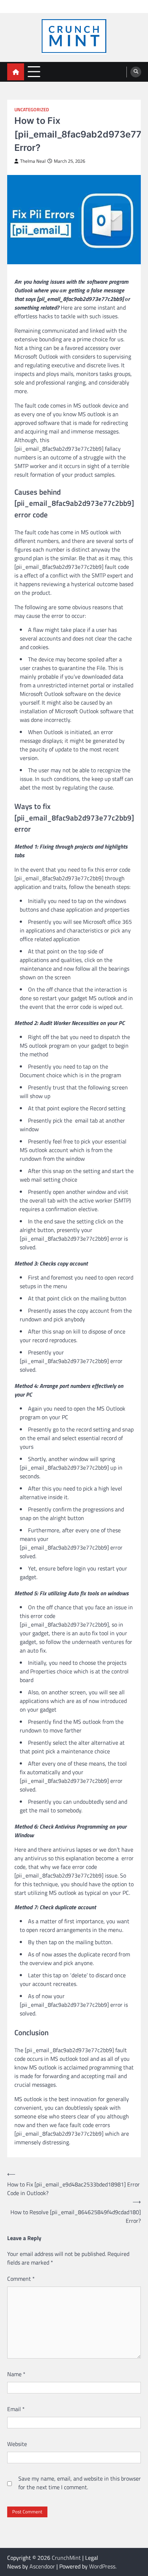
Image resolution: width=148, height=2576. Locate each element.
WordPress (102, 2566)
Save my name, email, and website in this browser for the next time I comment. (80, 2483)
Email (16, 2409)
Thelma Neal (33, 161)
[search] (136, 72)
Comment (21, 2279)
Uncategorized (32, 110)
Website (17, 2444)
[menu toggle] (34, 71)
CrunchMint (66, 2558)
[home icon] (16, 72)
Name (16, 2374)
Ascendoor (42, 2566)
